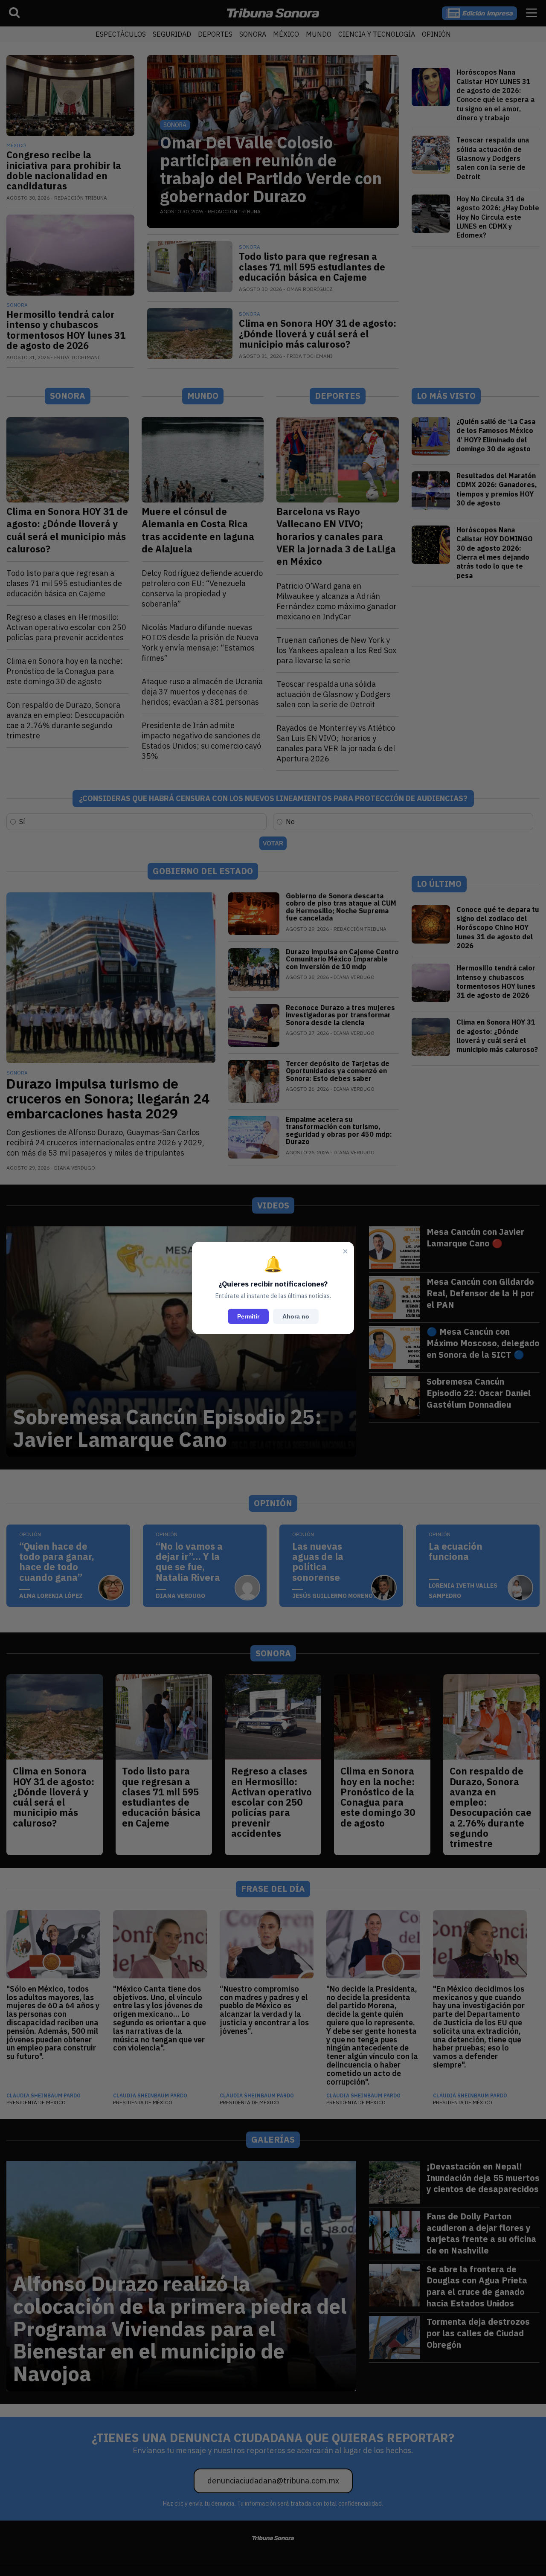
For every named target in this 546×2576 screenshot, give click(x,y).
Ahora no (296, 1316)
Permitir (248, 1316)
